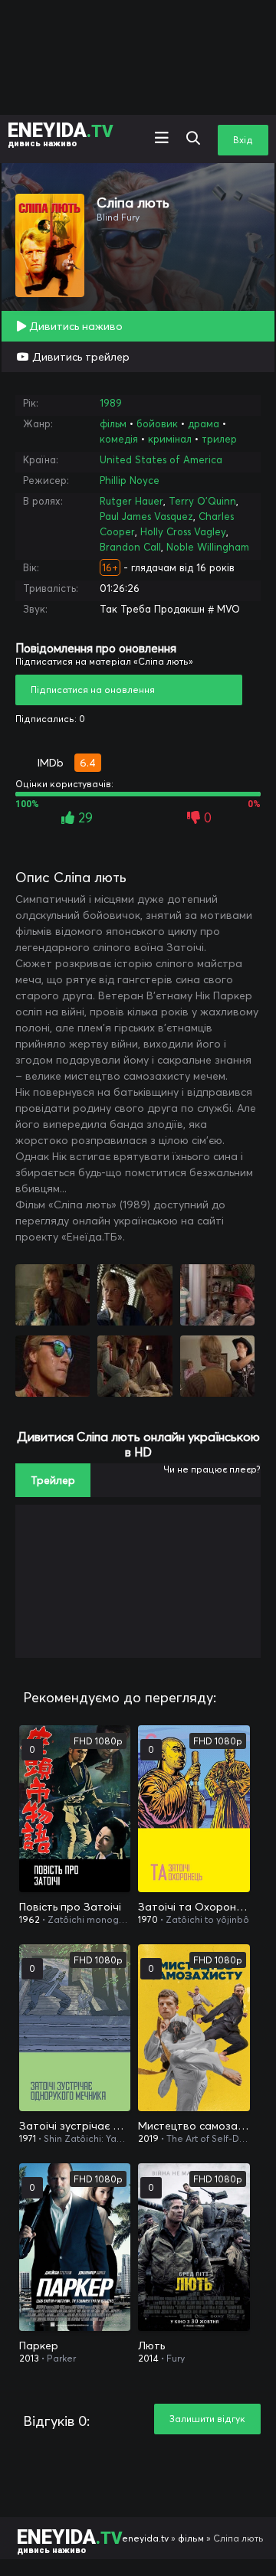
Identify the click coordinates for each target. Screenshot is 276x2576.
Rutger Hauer (131, 501)
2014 (148, 2358)
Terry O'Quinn (202, 501)
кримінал (170, 439)
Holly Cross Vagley (183, 531)
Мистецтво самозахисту (194, 2126)
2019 (148, 2138)
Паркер (39, 2346)
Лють (151, 2346)
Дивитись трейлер (79, 357)
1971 (28, 2138)
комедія (119, 439)
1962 (30, 1919)
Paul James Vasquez (146, 516)
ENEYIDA (61, 134)
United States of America (161, 459)
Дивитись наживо (74, 326)
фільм (113, 423)
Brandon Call (130, 547)
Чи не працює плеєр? (212, 1469)
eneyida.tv (145, 2538)
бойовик (157, 423)
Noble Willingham (208, 547)
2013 (29, 2358)
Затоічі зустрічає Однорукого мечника (75, 2126)
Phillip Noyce (130, 480)
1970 (148, 1919)
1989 (111, 403)
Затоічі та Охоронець (194, 1907)
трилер (219, 439)
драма (204, 423)
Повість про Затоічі (70, 1907)
